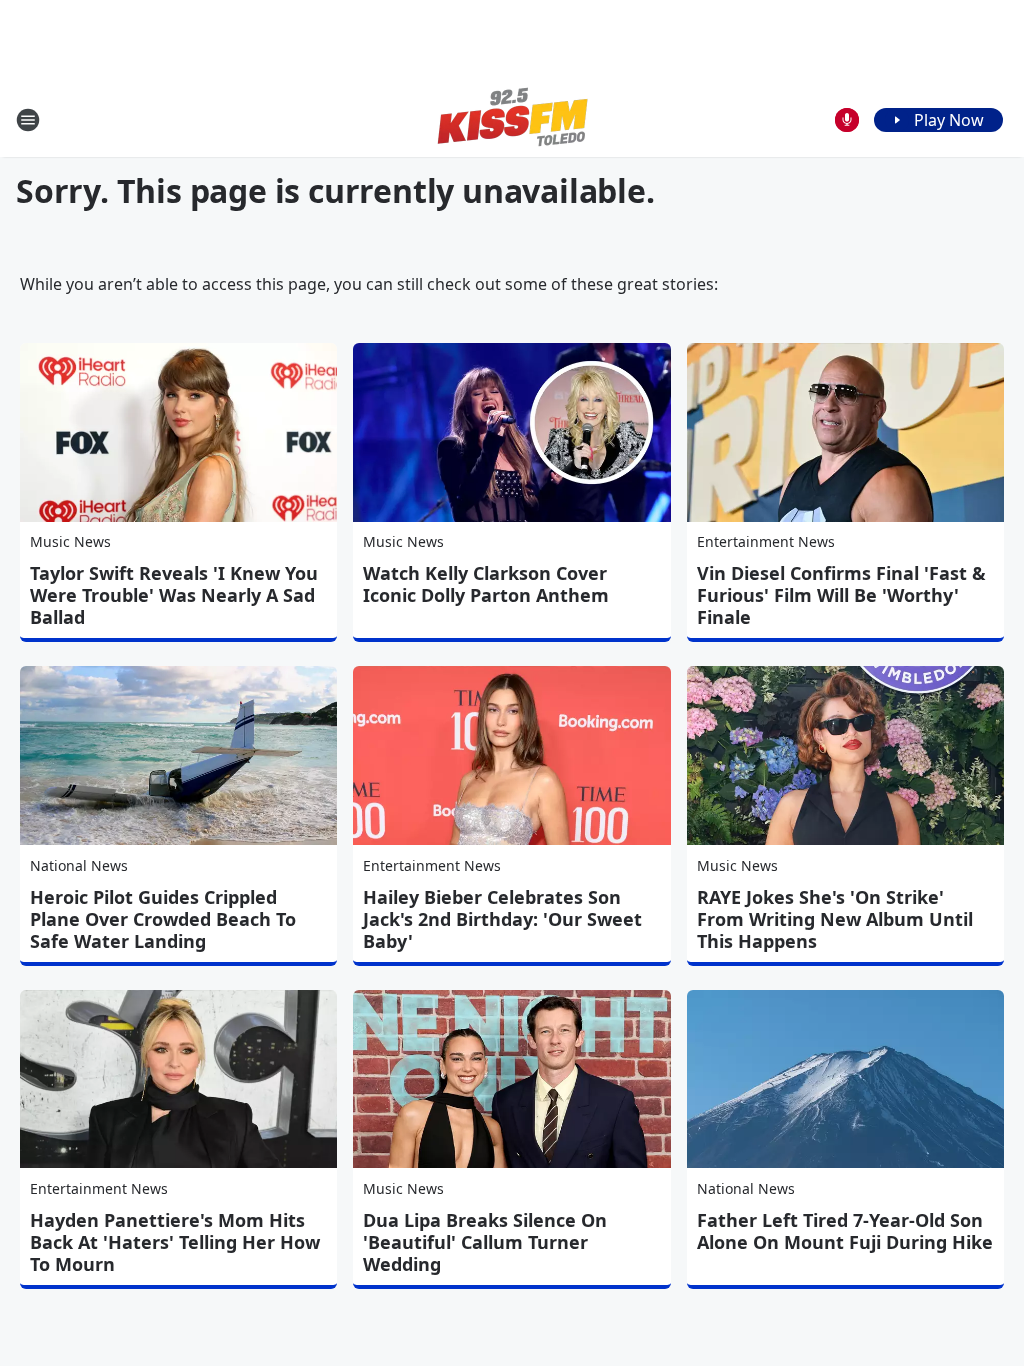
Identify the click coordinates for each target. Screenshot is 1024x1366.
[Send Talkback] (847, 120)
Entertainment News (766, 541)
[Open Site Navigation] (28, 120)
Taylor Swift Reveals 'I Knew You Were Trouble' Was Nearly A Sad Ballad (174, 595)
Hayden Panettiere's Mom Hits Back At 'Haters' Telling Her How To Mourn (175, 1242)
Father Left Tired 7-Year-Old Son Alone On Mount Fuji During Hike (845, 1231)
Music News (70, 541)
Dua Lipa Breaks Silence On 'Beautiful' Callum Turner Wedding (485, 1242)
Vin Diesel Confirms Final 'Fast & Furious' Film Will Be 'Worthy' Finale (841, 595)
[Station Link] (512, 119)
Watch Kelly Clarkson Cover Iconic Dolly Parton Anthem (486, 584)
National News (79, 865)
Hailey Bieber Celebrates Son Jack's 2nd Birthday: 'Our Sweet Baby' (502, 919)
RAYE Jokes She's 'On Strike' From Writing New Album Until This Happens (835, 919)
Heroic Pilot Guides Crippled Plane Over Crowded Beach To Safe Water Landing (163, 919)
